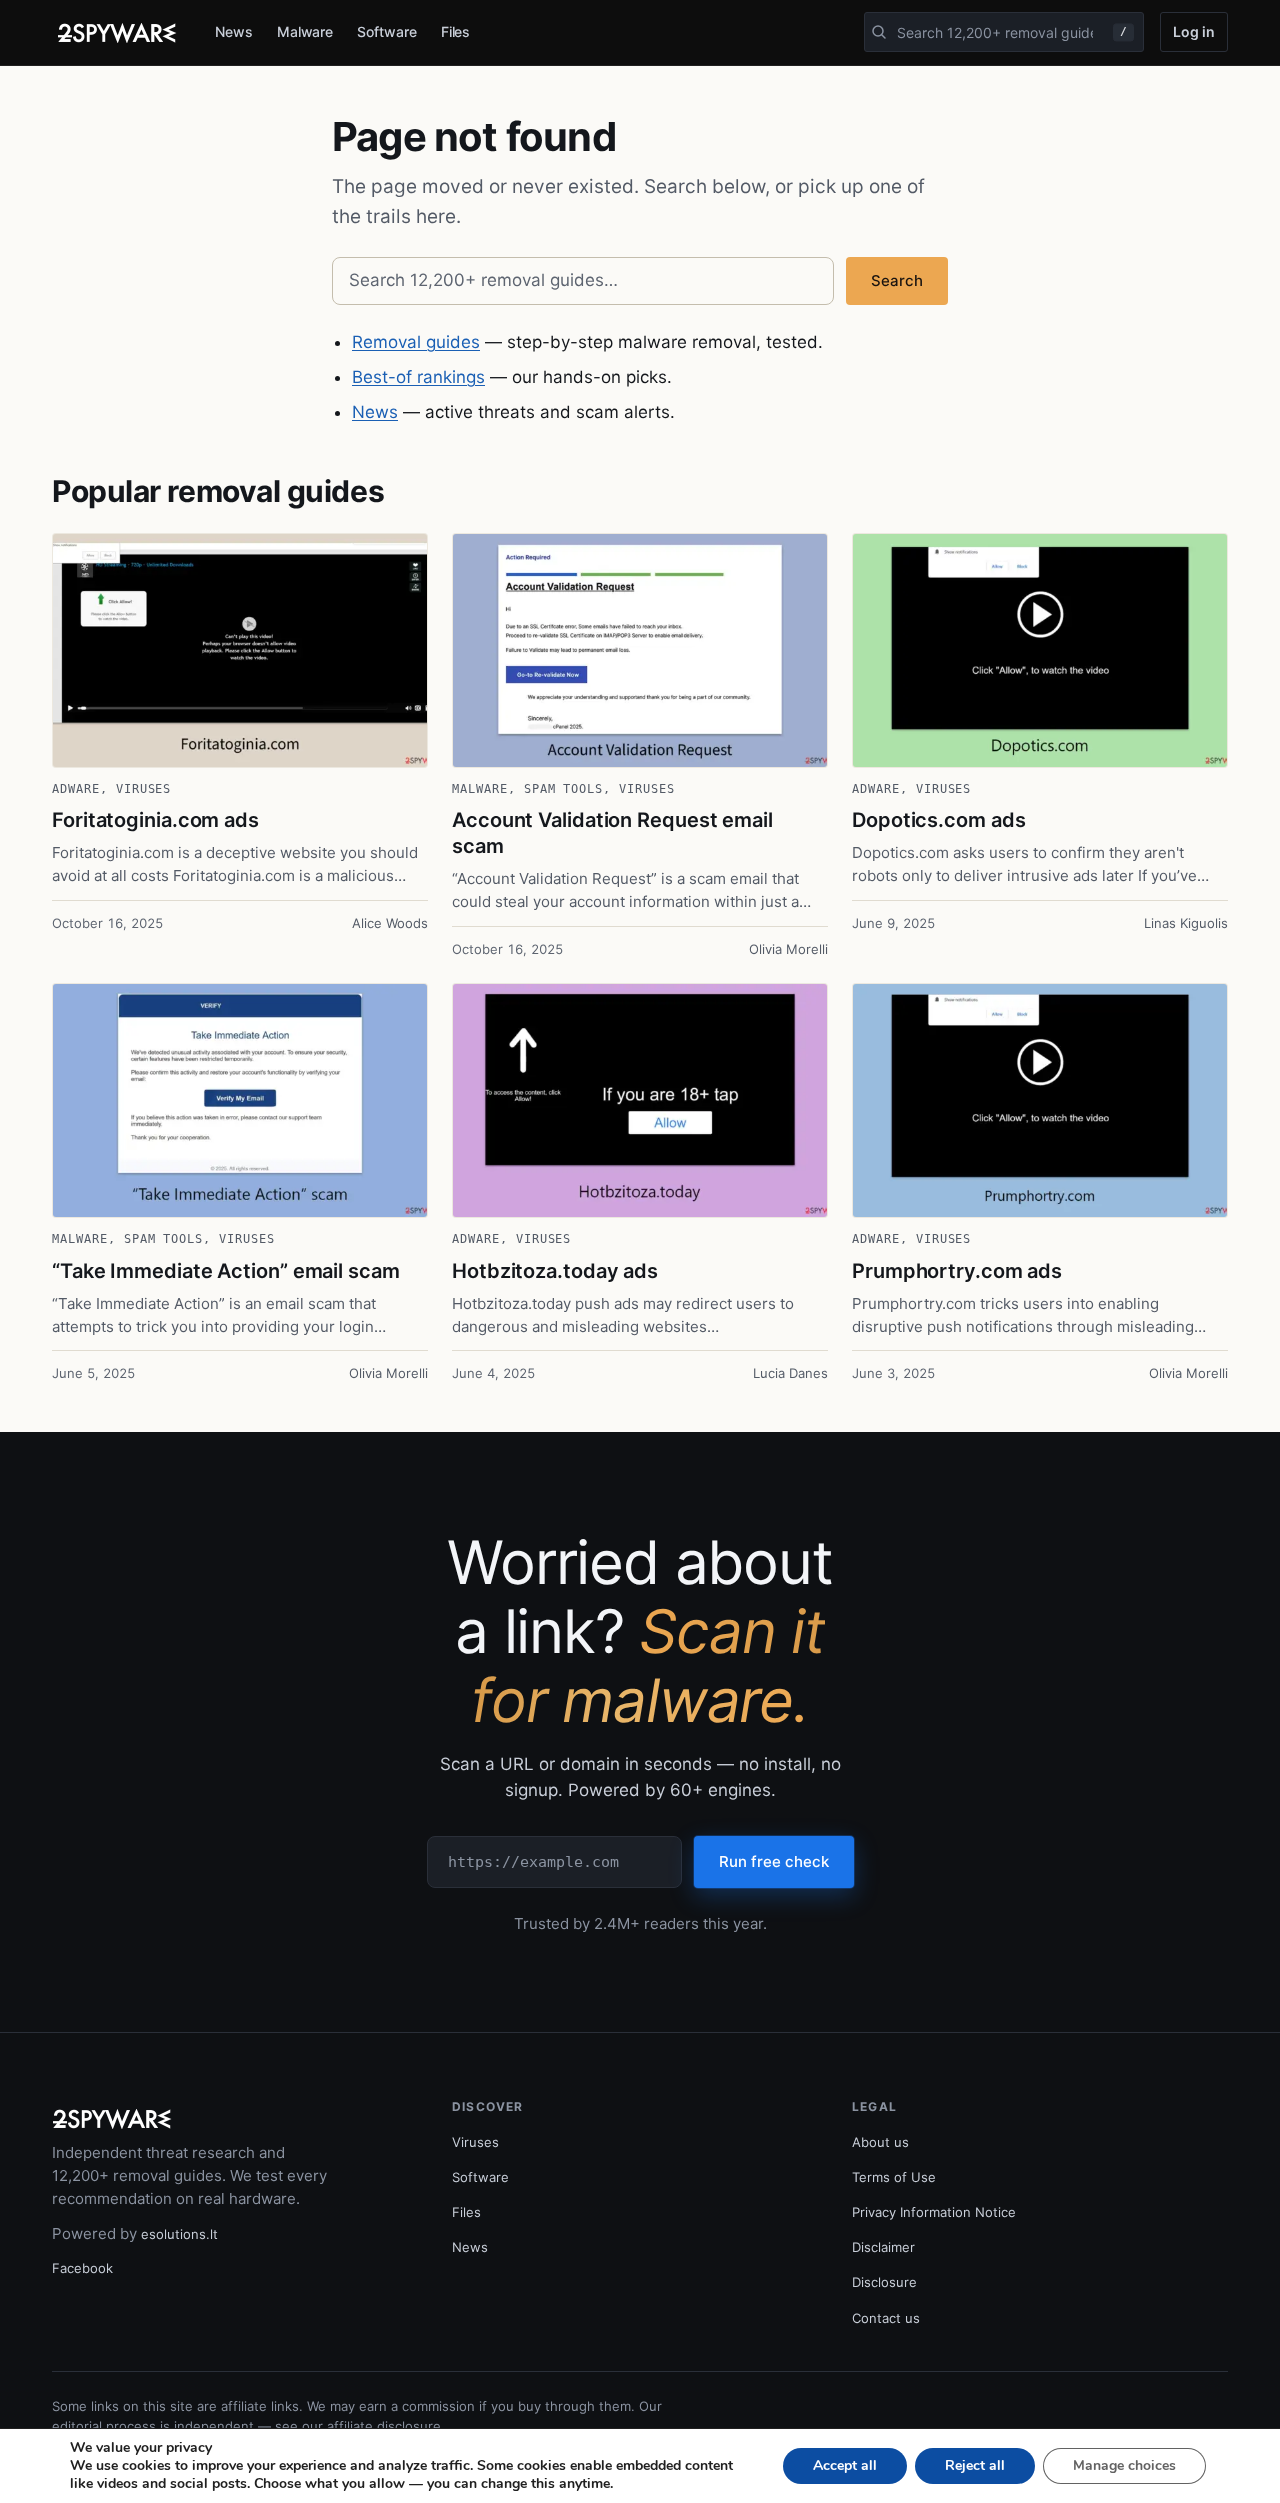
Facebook (82, 2268)
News (234, 31)
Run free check (774, 1861)
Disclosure (884, 2282)
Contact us (886, 2318)
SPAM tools (564, 789)
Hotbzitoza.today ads (555, 1271)
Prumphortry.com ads (957, 1271)
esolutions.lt (179, 2234)
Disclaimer (883, 2247)
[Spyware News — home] (117, 33)
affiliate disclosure (384, 2426)
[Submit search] (879, 32)
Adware (76, 789)
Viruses (144, 789)
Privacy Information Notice (934, 2212)
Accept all (845, 2465)
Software (386, 31)
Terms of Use (894, 2177)
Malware (305, 31)
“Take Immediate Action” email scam (226, 1271)
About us (880, 2142)
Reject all (975, 2465)
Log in (1194, 31)
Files (456, 31)
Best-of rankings (418, 377)
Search (897, 280)
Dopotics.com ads (938, 820)
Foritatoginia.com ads (155, 820)
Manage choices (1124, 2465)
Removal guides (416, 342)
